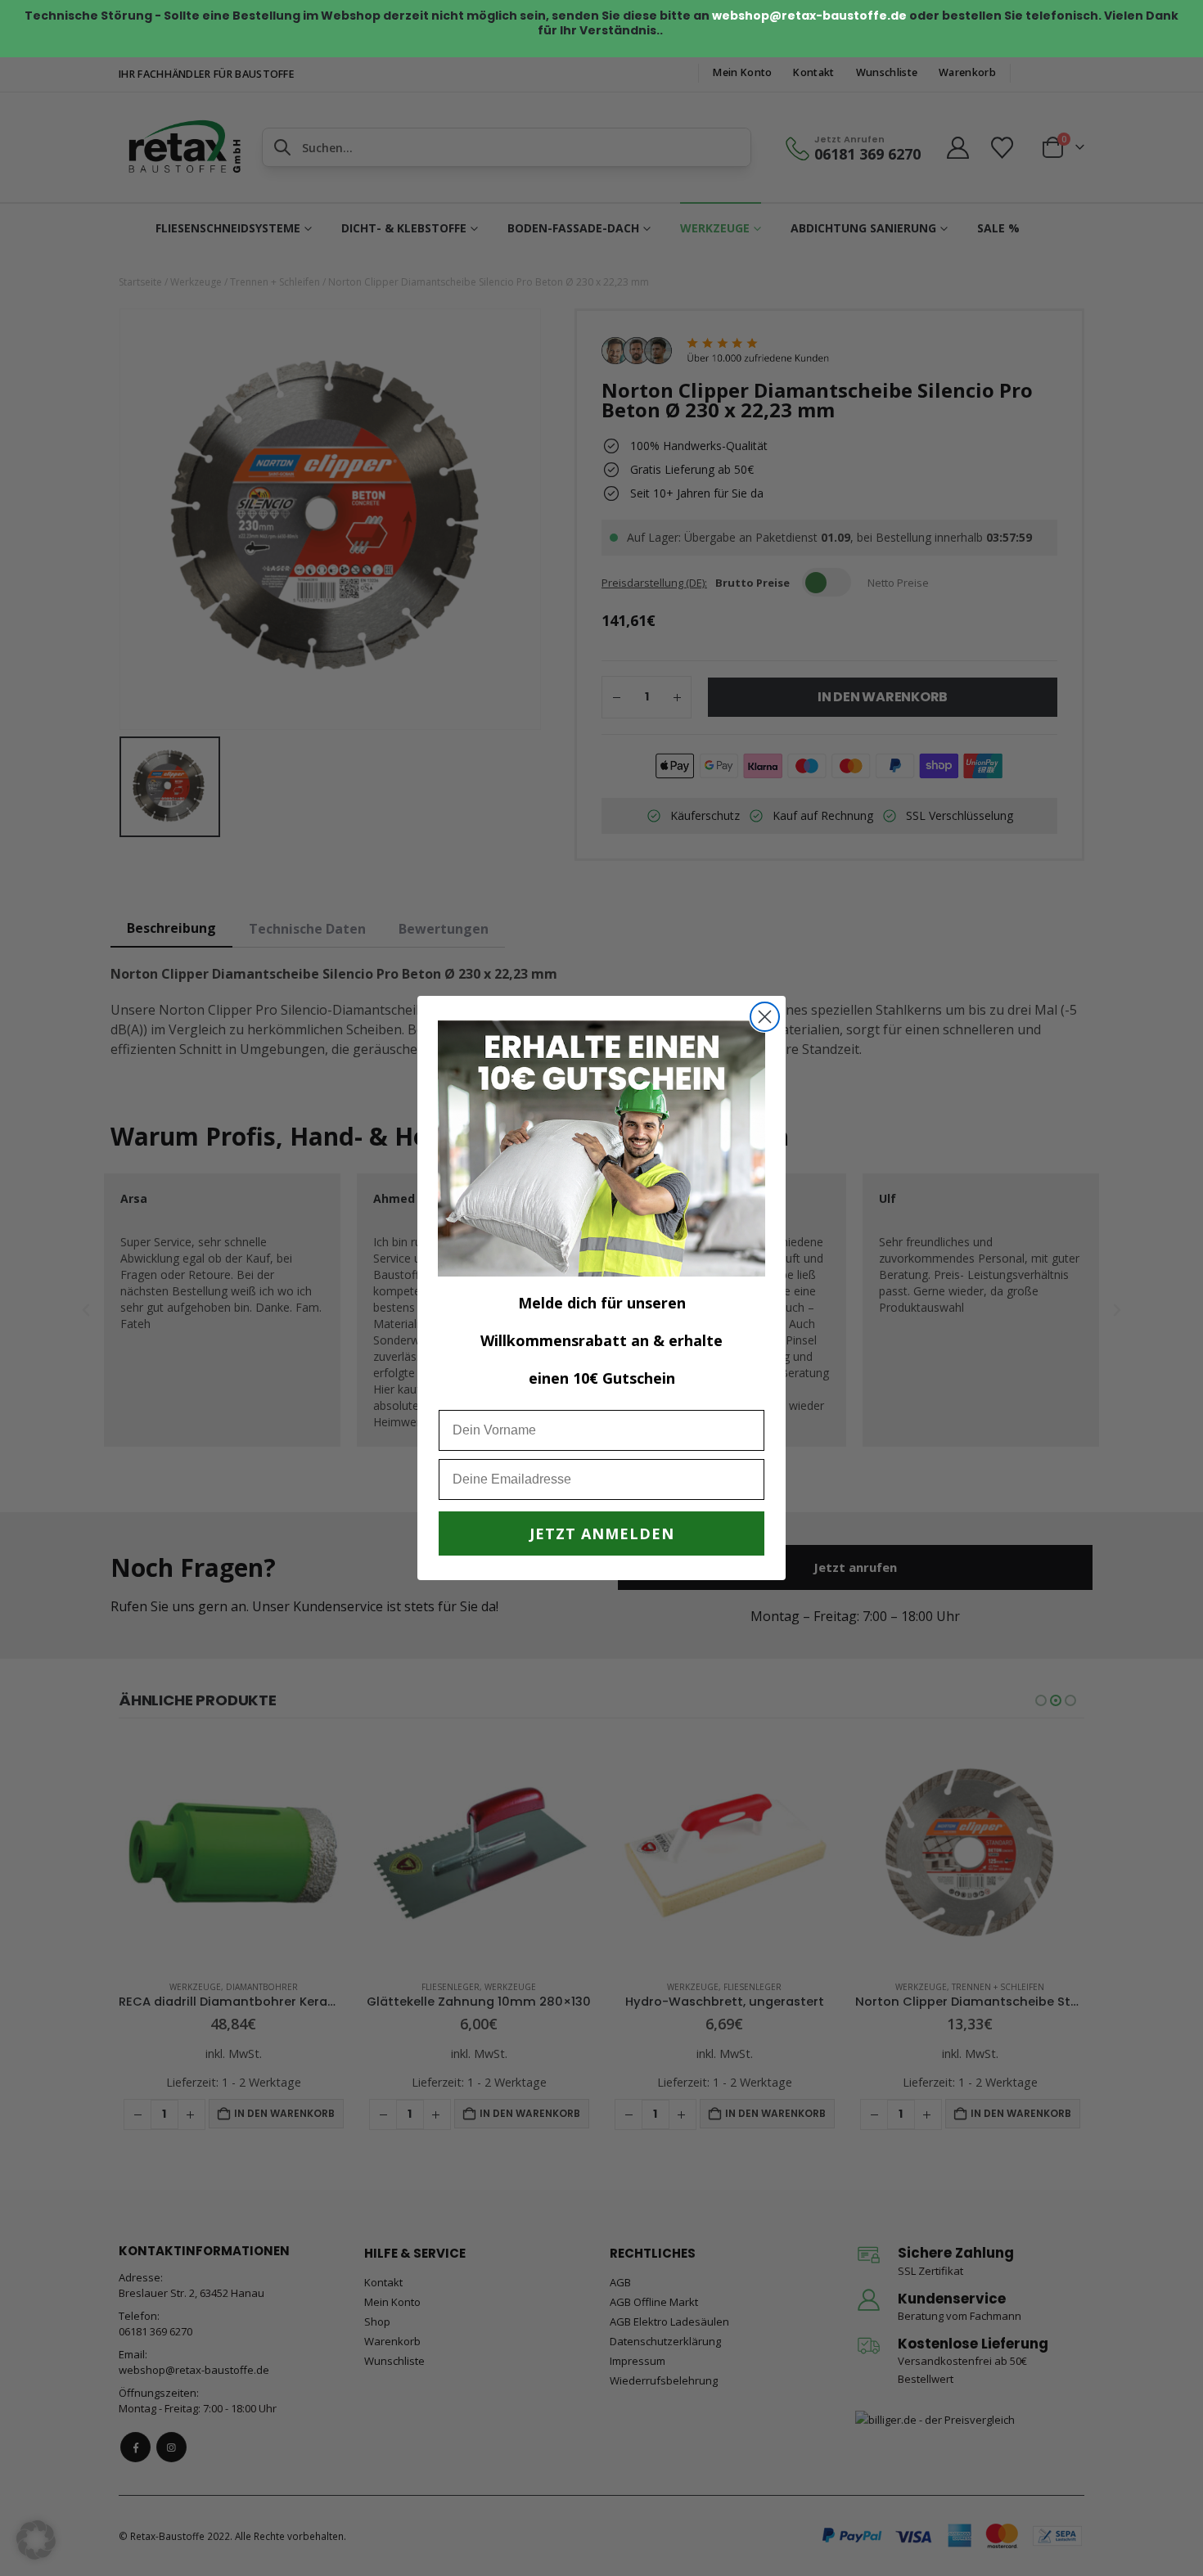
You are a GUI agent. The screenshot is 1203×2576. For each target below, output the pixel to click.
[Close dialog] (765, 1017)
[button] (36, 2540)
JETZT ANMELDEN (602, 1533)
